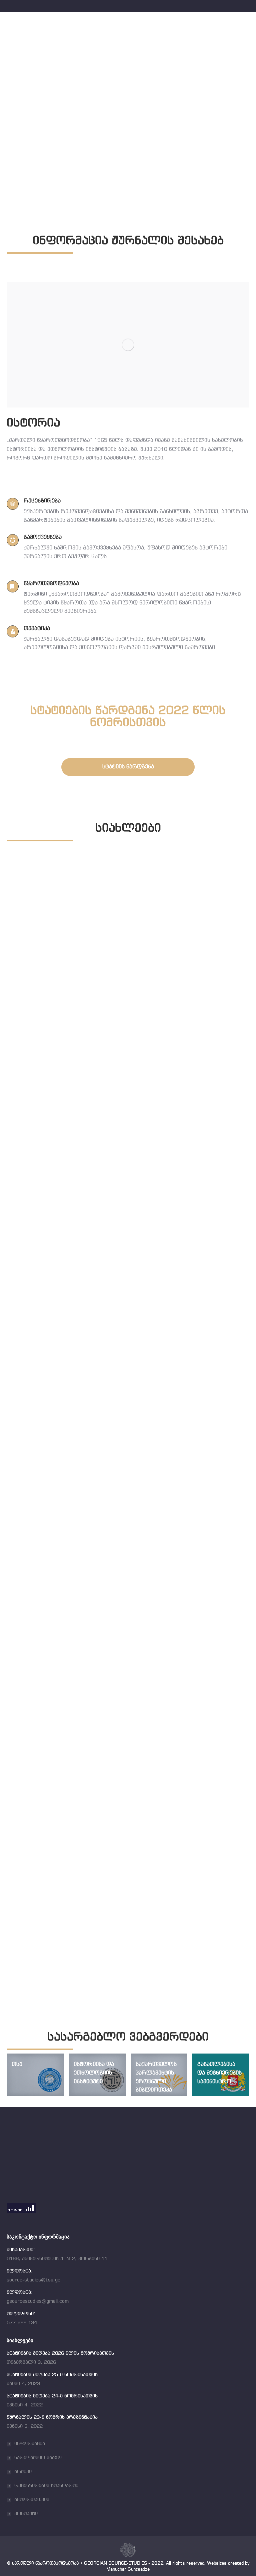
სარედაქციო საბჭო (38, 2458)
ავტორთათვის (32, 2500)
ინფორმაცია (30, 2444)
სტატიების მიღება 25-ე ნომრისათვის (77, 1374)
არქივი (23, 2472)
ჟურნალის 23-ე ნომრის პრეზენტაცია (77, 1937)
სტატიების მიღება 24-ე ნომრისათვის (77, 1656)
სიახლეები (22, 1102)
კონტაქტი (26, 2514)
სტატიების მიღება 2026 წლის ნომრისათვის (89, 1093)
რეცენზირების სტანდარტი (46, 2486)
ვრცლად (20, 1113)
